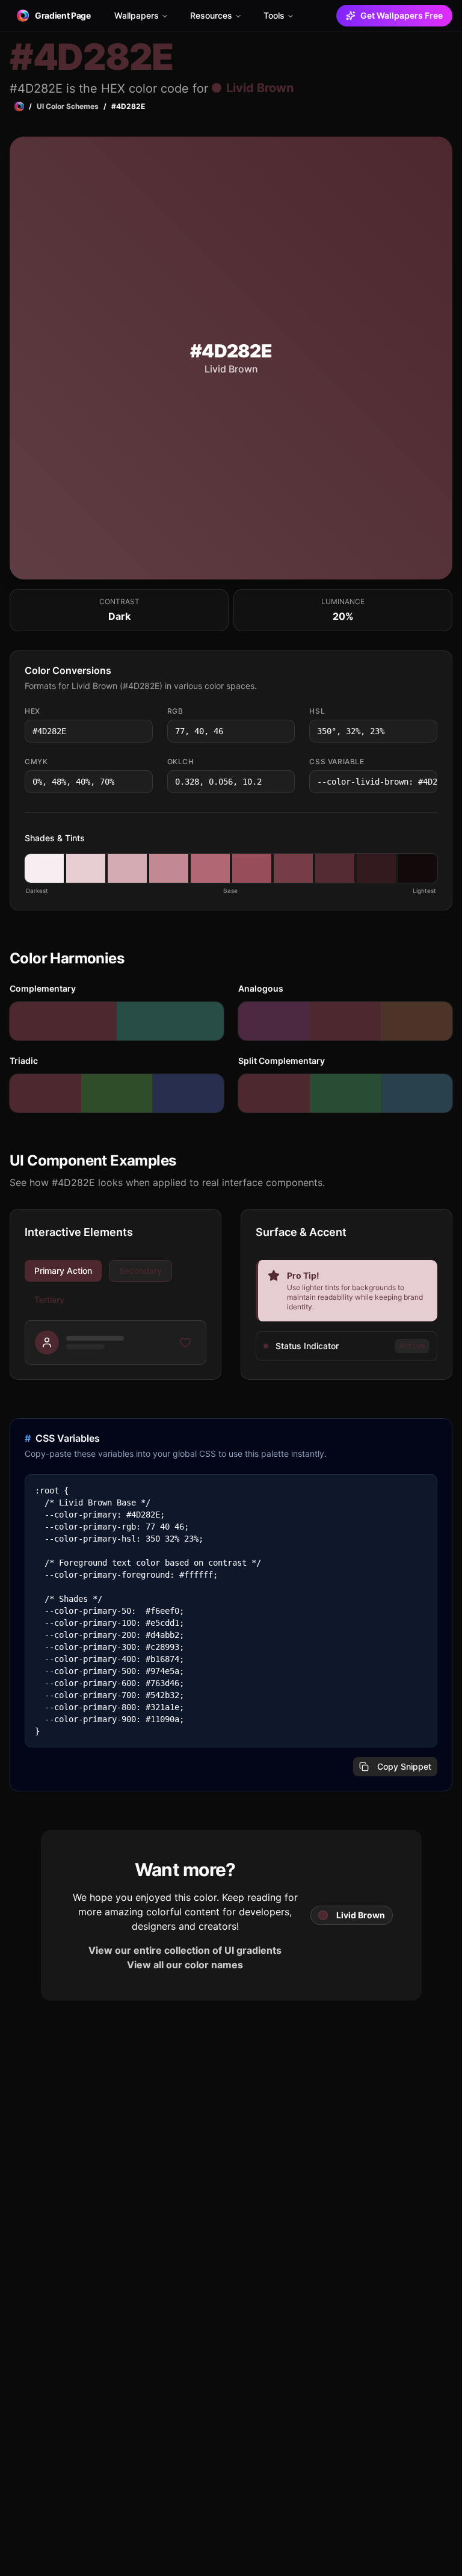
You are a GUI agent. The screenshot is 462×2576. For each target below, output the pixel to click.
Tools (274, 15)
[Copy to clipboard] (143, 731)
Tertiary (49, 1299)
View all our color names (185, 1965)
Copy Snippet (404, 1766)
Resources (211, 15)
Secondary (140, 1271)
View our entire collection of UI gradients (185, 1950)
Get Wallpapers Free (402, 15)
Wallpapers (137, 15)
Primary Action (63, 1271)
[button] (44, 868)
